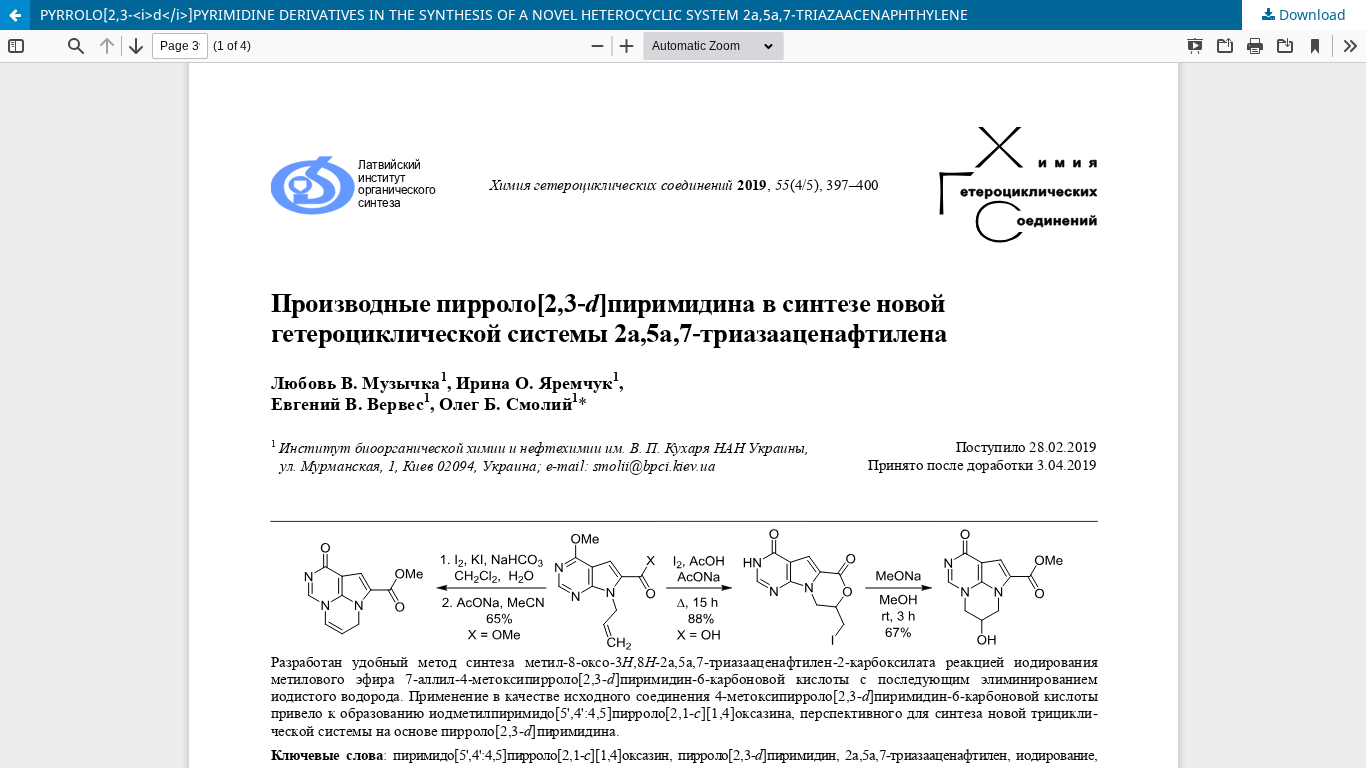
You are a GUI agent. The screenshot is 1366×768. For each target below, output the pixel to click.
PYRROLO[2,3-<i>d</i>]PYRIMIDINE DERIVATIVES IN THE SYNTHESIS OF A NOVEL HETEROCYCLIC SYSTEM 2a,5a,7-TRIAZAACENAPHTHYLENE (504, 14)
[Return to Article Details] (15, 15)
